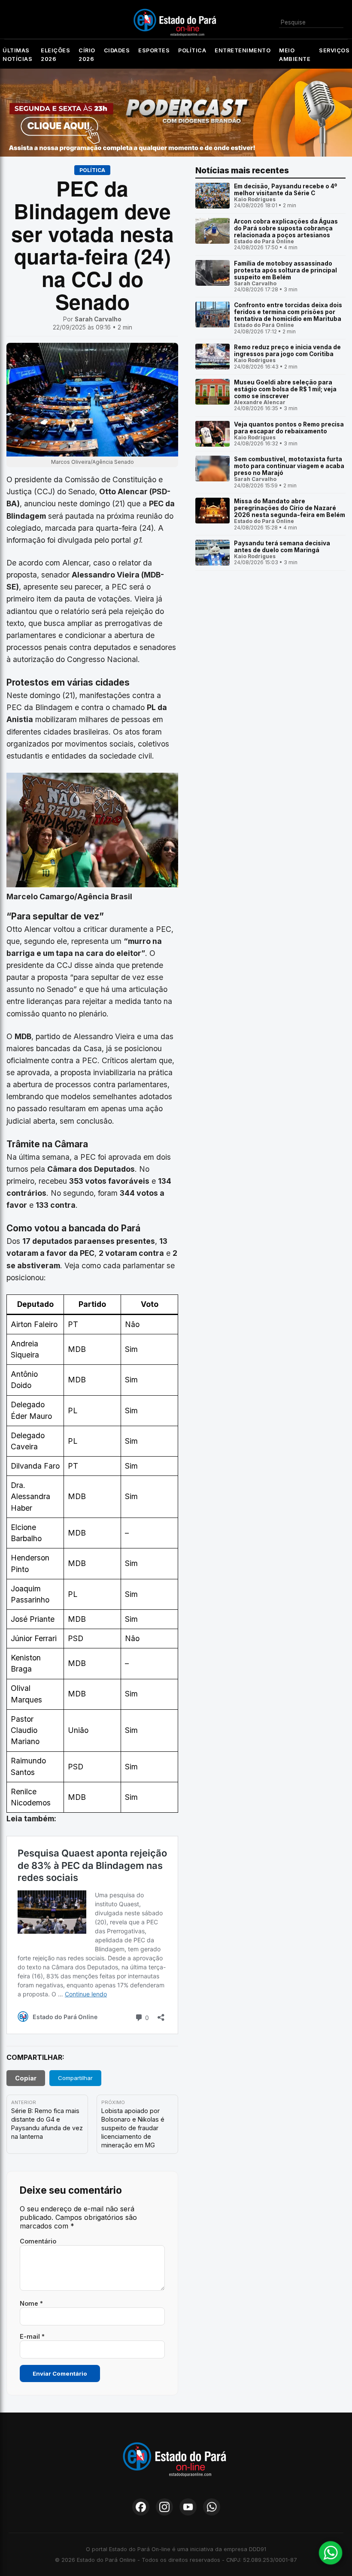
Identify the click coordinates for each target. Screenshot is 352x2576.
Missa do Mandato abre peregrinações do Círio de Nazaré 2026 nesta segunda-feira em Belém (290, 508)
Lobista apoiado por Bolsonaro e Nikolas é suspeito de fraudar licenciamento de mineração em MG (133, 2128)
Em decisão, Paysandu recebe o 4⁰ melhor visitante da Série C (285, 190)
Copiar (26, 2078)
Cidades (117, 50)
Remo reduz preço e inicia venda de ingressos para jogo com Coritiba (287, 351)
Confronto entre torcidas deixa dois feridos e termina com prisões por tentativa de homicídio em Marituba (288, 312)
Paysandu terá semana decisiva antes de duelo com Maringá (282, 547)
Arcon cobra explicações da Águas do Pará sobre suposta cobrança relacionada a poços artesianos (286, 228)
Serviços (334, 50)
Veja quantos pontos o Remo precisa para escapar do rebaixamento (289, 428)
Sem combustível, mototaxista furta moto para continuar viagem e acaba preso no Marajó (289, 466)
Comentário (38, 2241)
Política (192, 50)
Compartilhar (75, 2078)
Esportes (154, 50)
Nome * (31, 2303)
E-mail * (32, 2336)
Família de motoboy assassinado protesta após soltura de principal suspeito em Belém (285, 270)
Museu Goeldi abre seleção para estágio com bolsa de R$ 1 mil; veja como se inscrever (285, 389)
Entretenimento (243, 50)
